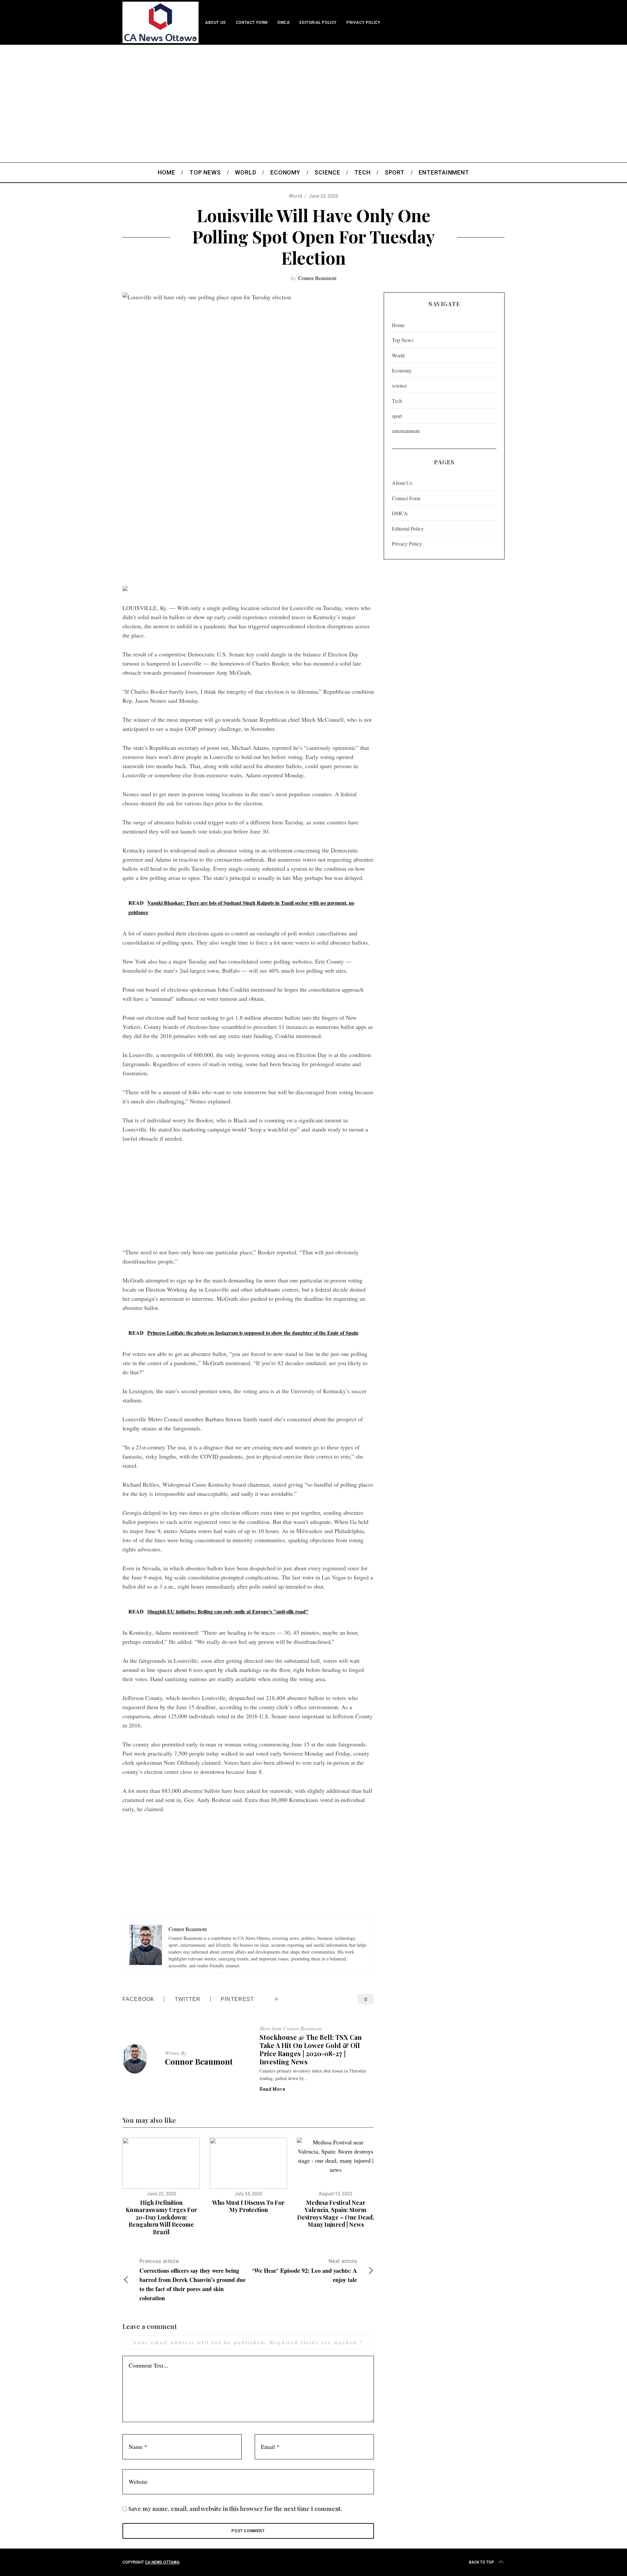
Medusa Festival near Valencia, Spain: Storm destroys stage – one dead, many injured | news (336, 2214)
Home (398, 325)
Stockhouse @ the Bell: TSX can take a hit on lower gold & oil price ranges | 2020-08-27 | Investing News (311, 2049)
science (399, 385)
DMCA (284, 23)
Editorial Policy (318, 23)
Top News (403, 340)
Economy (402, 370)
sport (397, 416)
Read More (272, 2089)
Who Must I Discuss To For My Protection (248, 2206)
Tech (397, 401)
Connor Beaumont (317, 278)
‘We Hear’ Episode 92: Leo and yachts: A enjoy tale (305, 2271)
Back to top (482, 2562)
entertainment (406, 431)
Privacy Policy (363, 23)
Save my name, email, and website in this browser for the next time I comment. (235, 2509)
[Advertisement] (313, 94)
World (296, 196)
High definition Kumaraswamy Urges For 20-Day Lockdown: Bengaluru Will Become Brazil (161, 2217)
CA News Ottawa (162, 2562)
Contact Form (252, 23)
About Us (216, 23)
